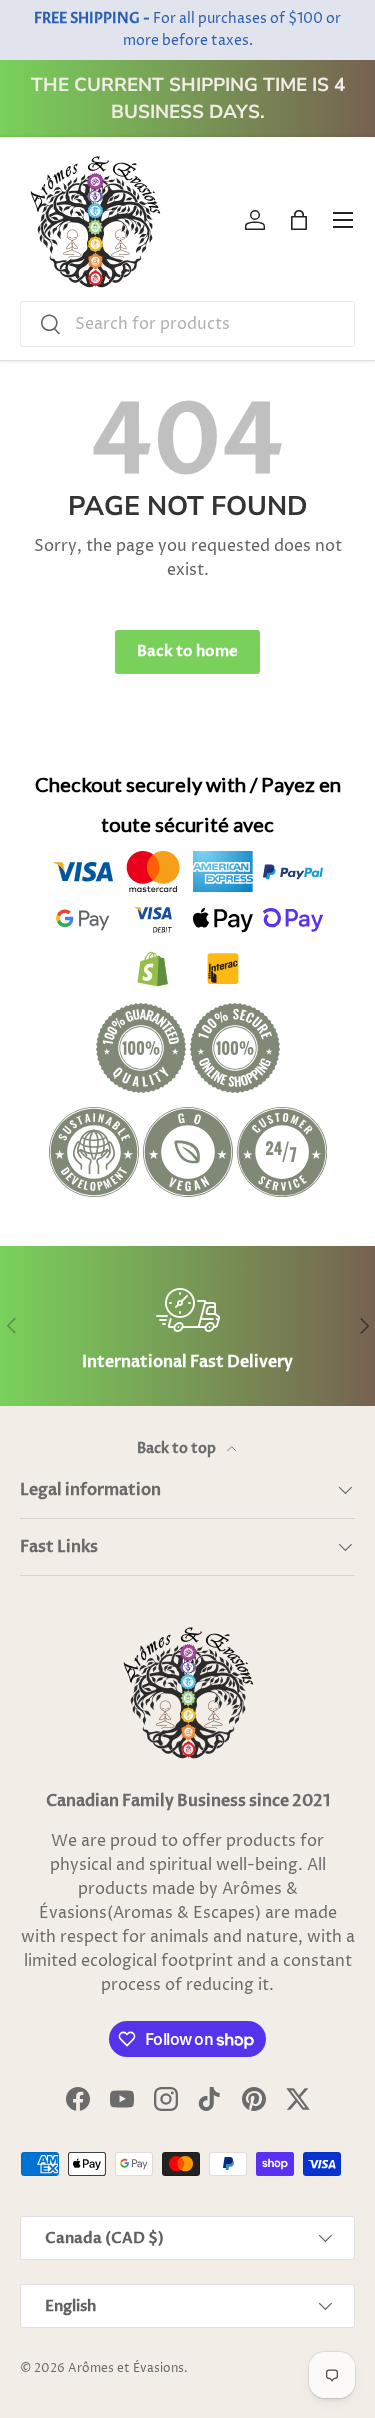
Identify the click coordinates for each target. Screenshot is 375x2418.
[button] (299, 220)
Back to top (178, 1448)
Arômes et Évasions (126, 2368)
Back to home (187, 651)
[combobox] (187, 324)
